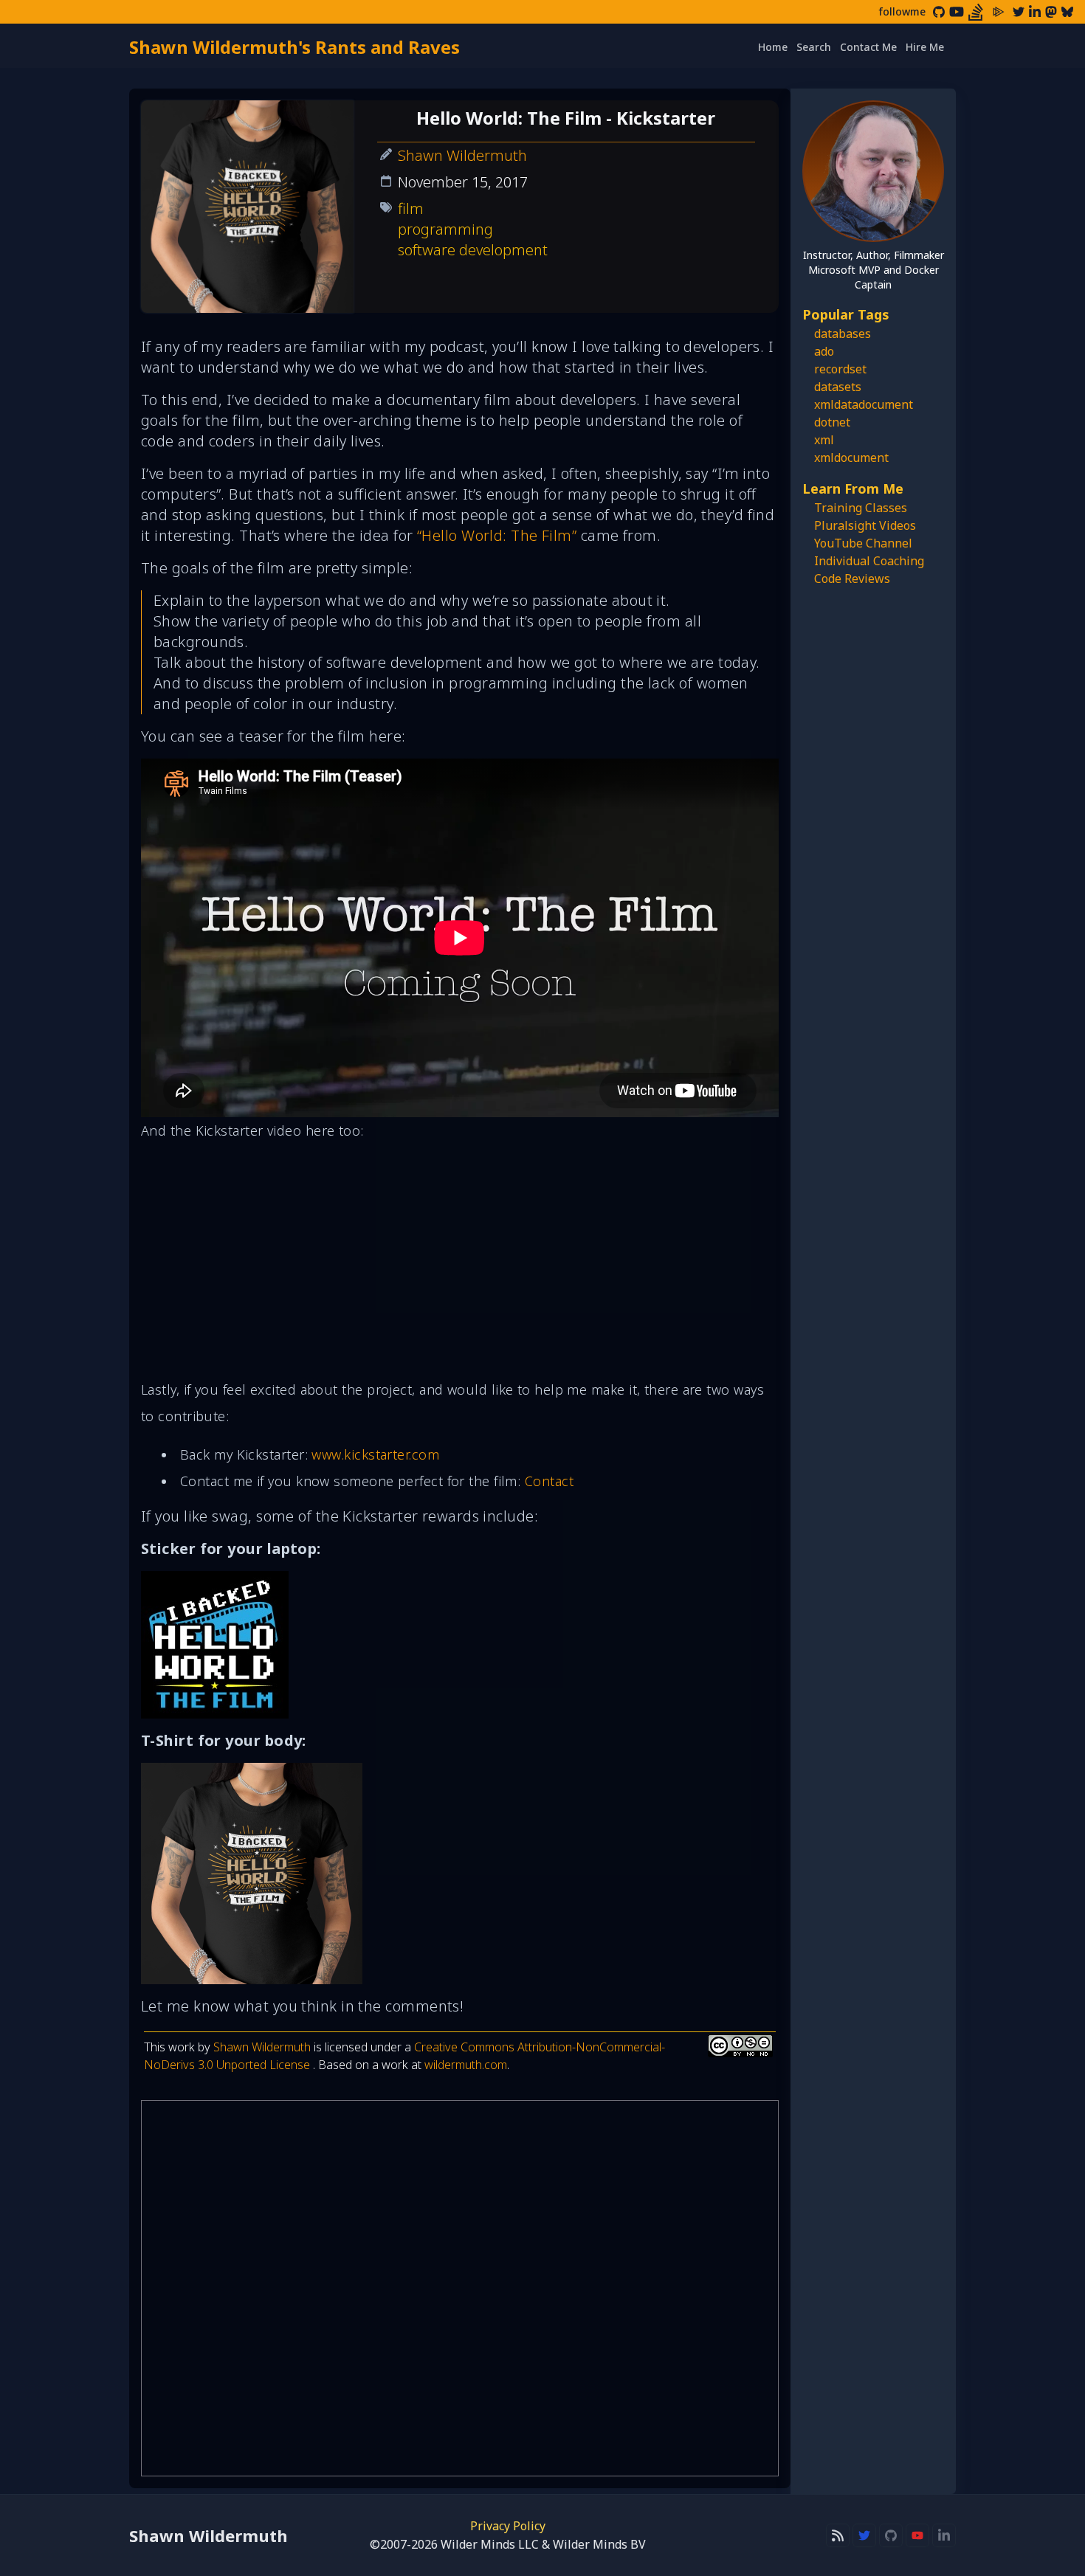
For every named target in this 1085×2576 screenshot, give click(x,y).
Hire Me (925, 47)
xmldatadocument (864, 404)
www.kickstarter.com (375, 1454)
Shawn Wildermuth (462, 155)
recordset (840, 369)
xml (824, 440)
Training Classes (861, 508)
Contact (549, 1481)
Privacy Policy (508, 2526)
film (411, 208)
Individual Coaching (869, 561)
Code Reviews (852, 579)
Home (773, 47)
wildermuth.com (466, 2065)
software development (473, 250)
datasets (838, 387)
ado (824, 351)
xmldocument (851, 457)
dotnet (832, 422)
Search (814, 47)
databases (843, 334)
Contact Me (868, 47)
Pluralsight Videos (865, 525)
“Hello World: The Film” (497, 535)
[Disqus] (460, 2288)
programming (445, 229)
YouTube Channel (863, 543)
